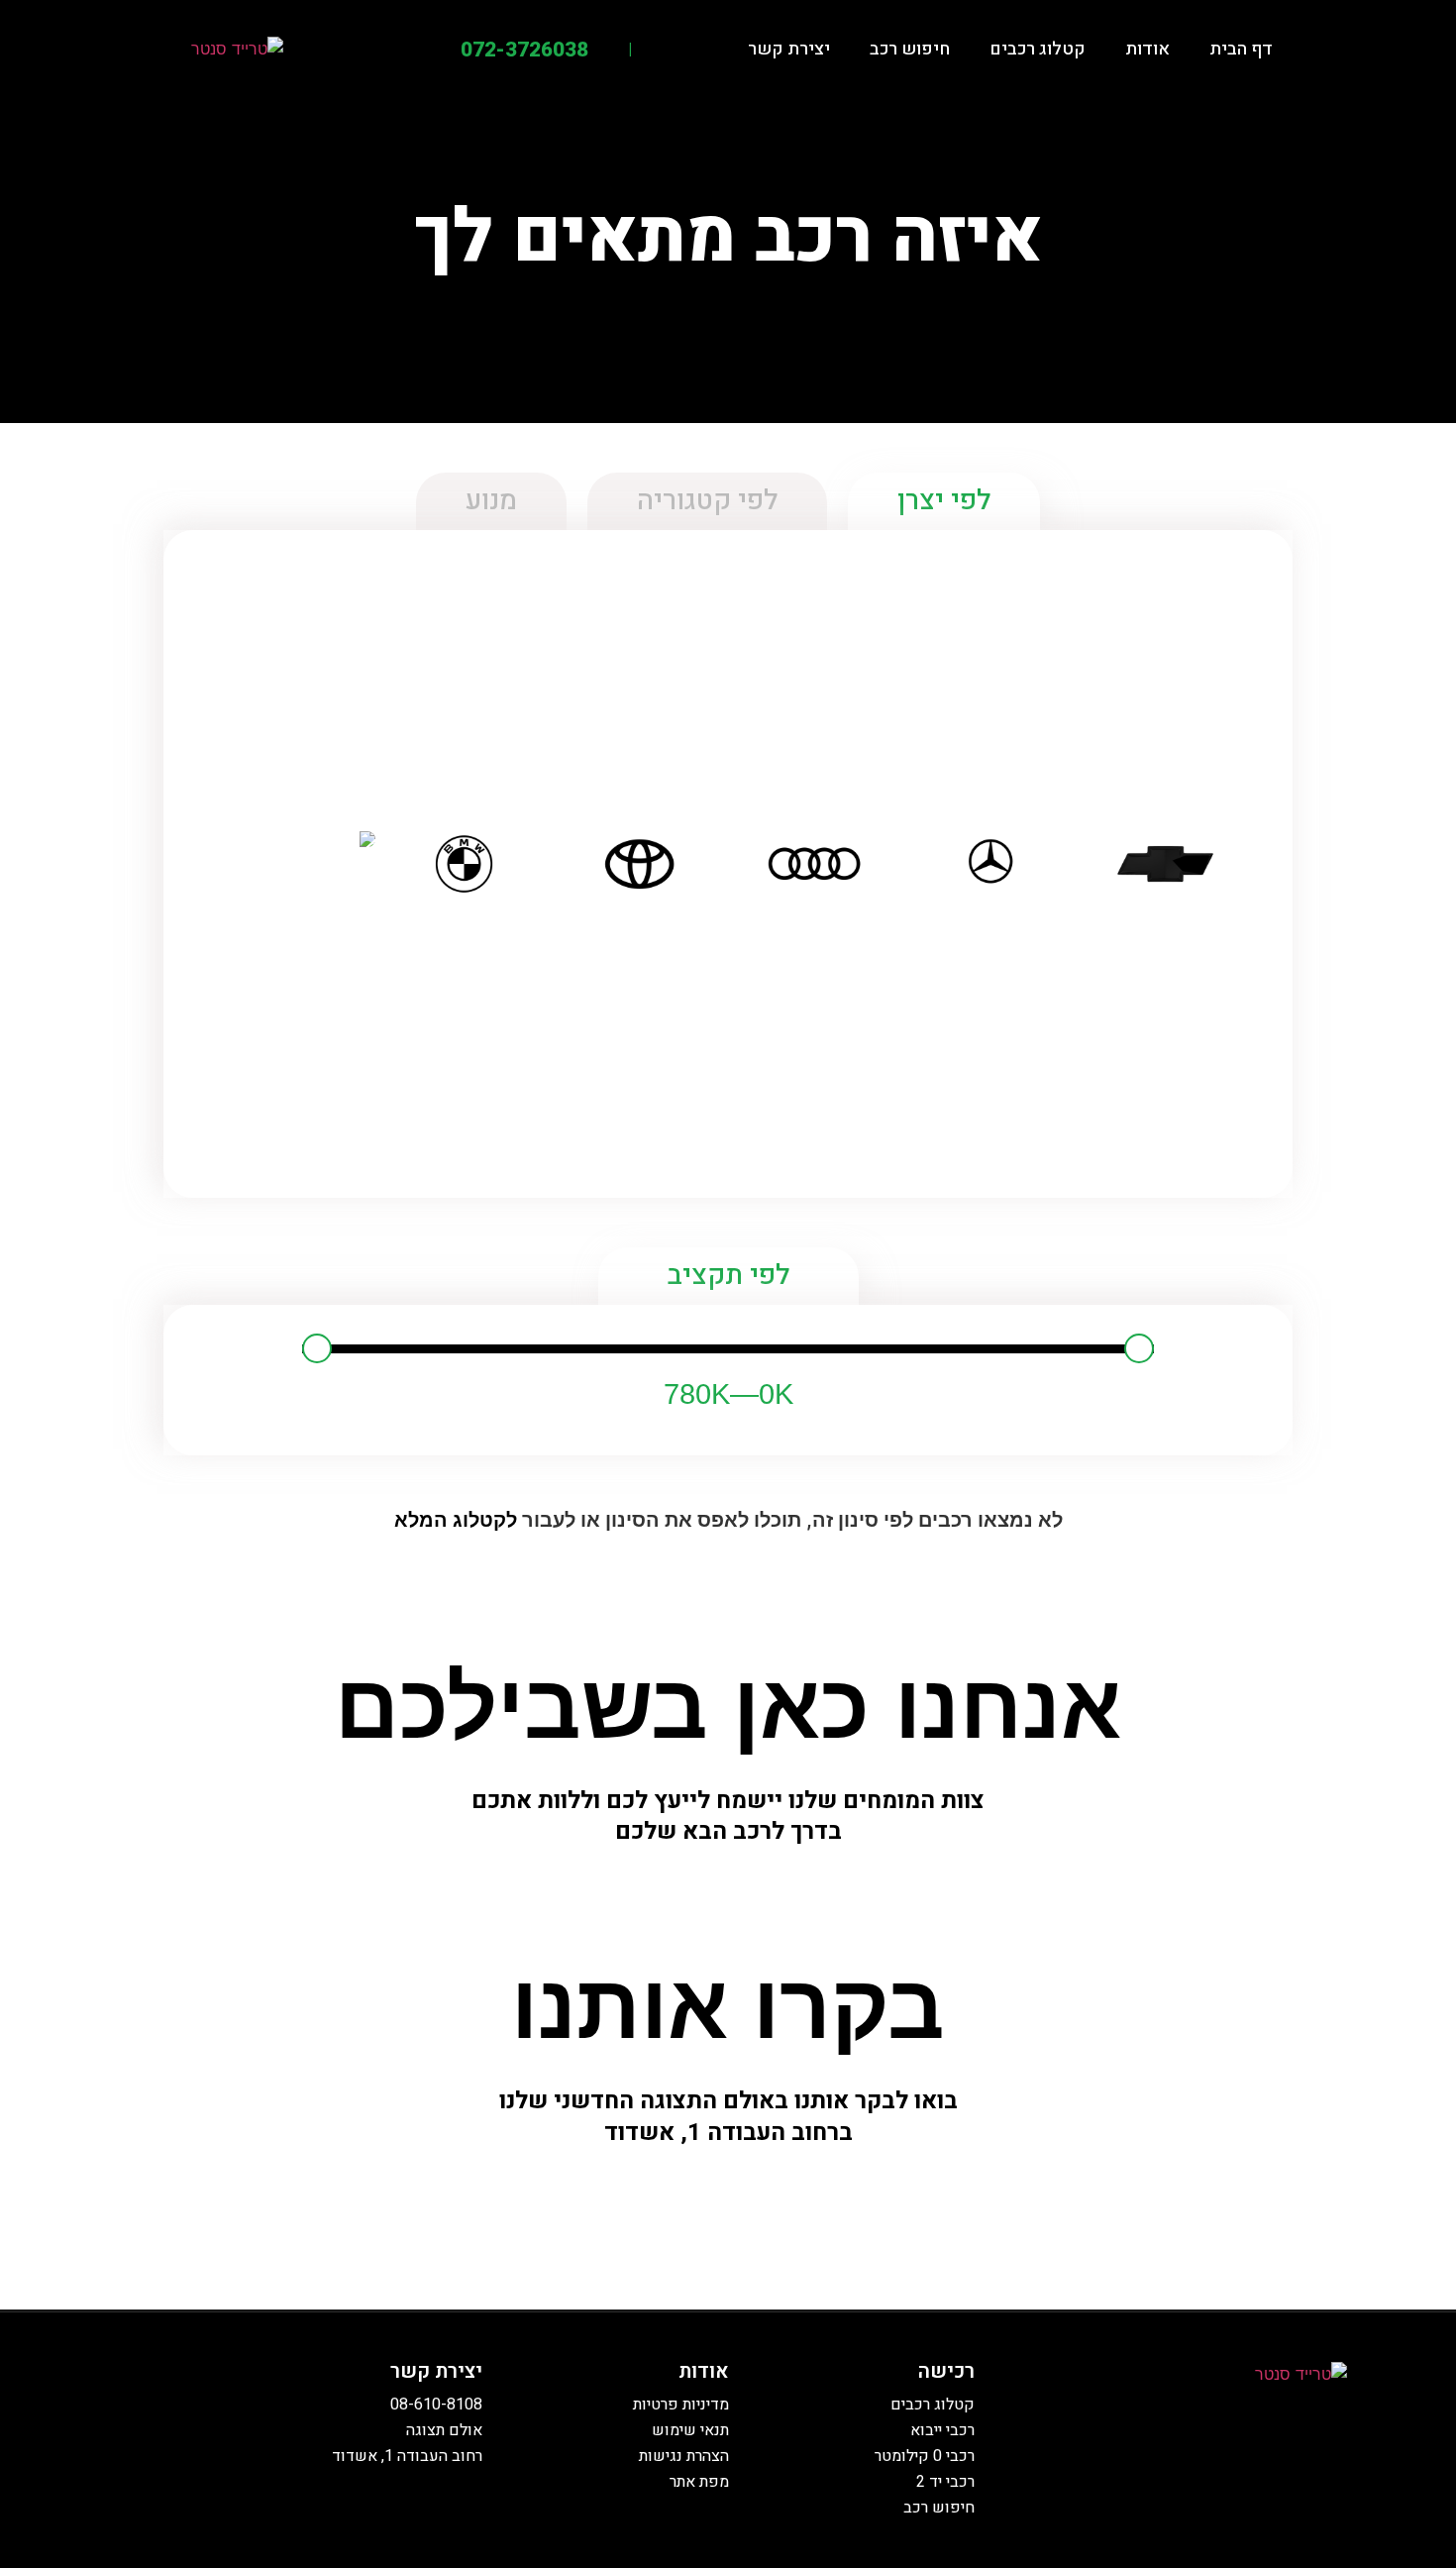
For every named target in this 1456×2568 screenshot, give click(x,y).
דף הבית (1241, 49)
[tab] (944, 501)
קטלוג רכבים (1038, 49)
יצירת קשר (789, 49)
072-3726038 (524, 50)
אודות (1147, 49)
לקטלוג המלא (456, 1520)
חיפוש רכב (910, 49)
